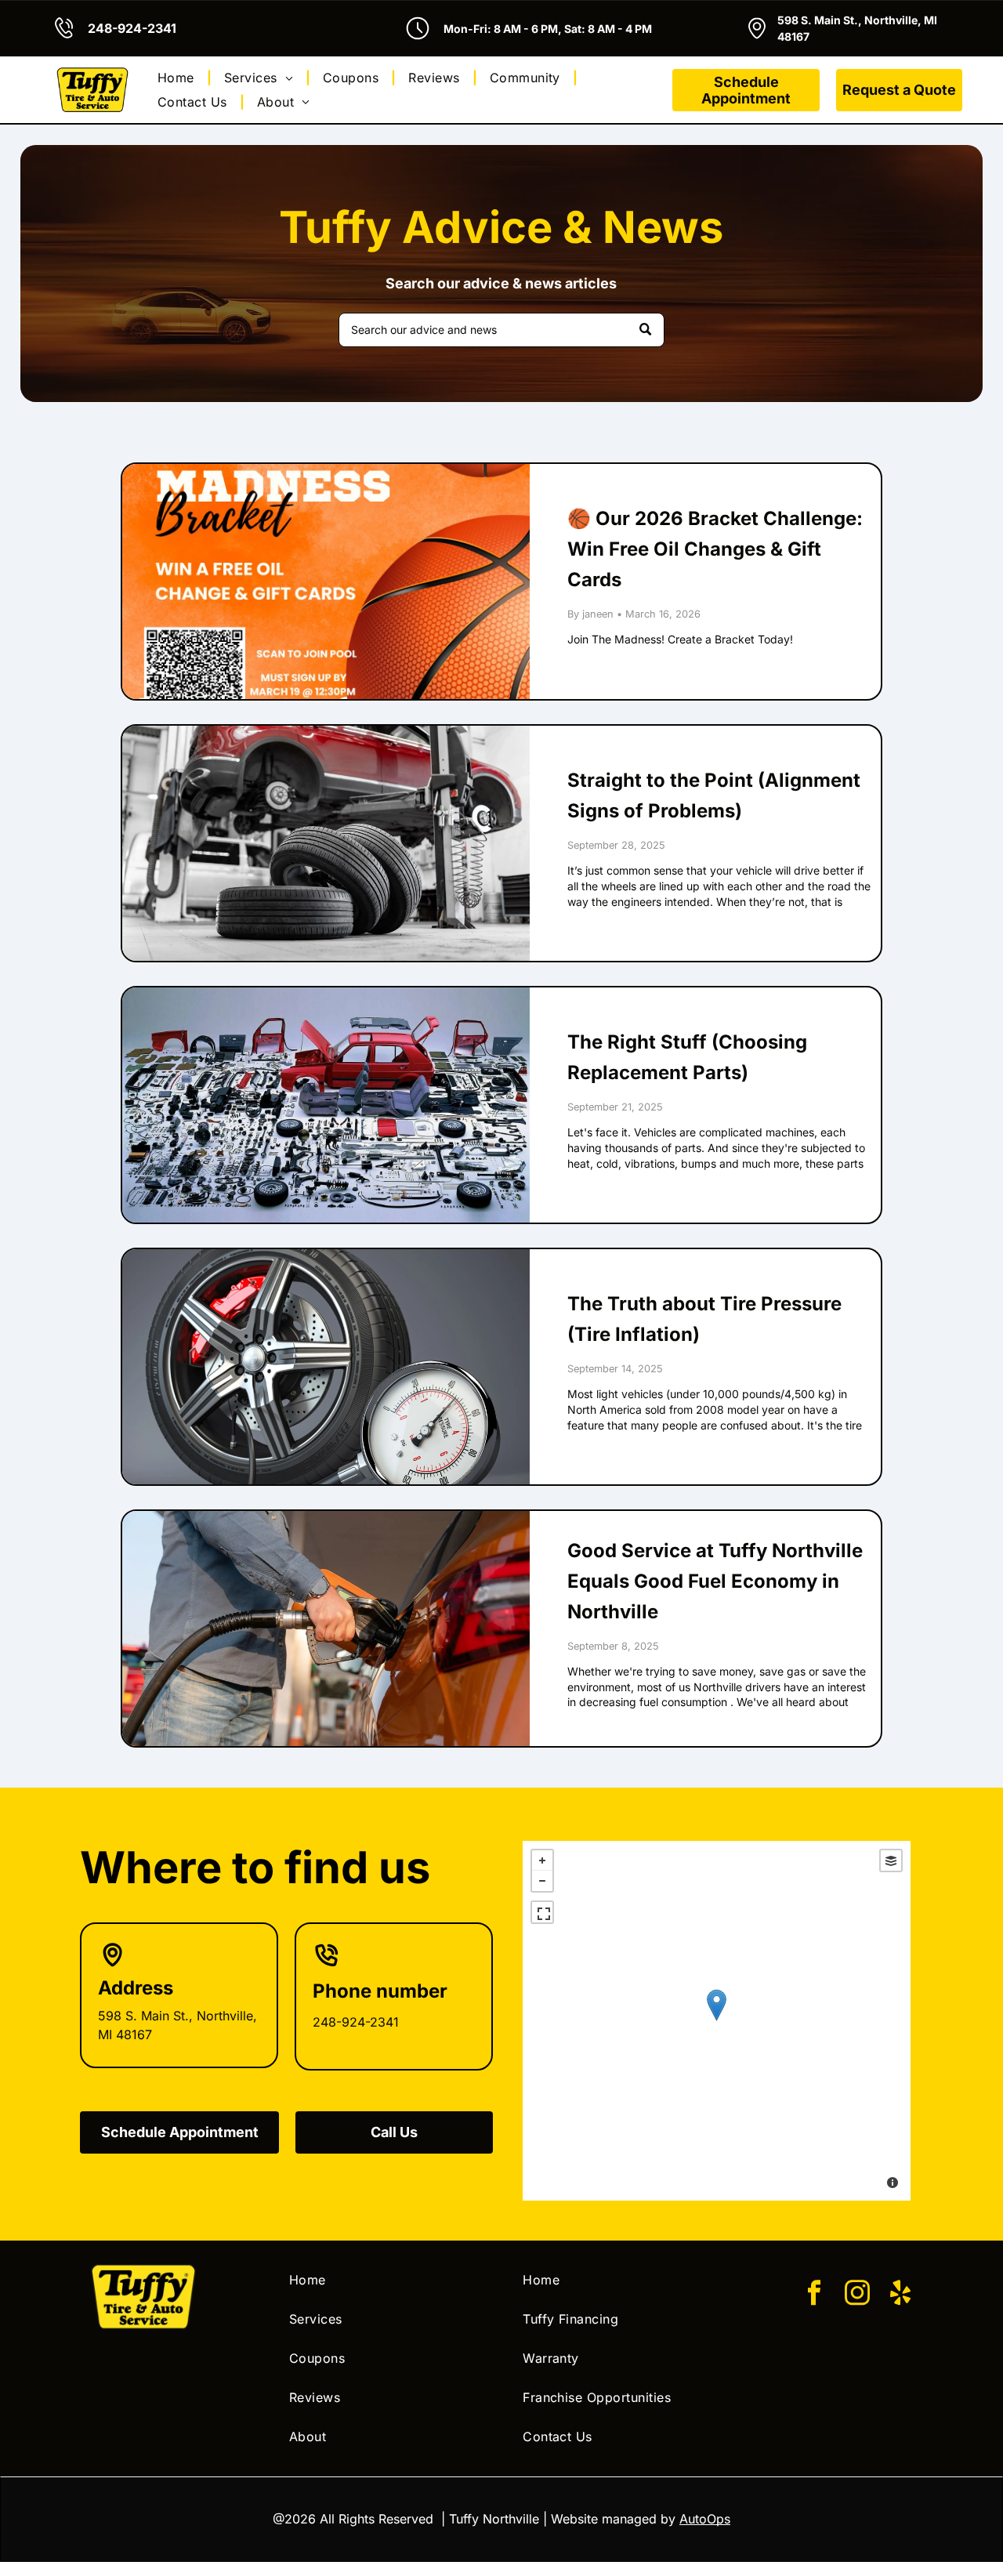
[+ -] (717, 2021)
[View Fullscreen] (542, 1912)
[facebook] (814, 2294)
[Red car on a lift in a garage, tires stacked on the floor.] (326, 843)
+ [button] (542, 1860)
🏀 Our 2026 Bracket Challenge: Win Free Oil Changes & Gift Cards (715, 549)
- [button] (542, 1881)
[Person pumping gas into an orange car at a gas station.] (326, 1629)
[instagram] (857, 2294)
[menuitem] (178, 78)
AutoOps (705, 2519)
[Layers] (891, 1860)
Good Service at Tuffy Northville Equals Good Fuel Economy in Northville (715, 1581)
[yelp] (900, 2294)
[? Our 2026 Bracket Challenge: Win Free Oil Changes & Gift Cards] (326, 582)
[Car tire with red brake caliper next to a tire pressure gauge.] (326, 1367)
